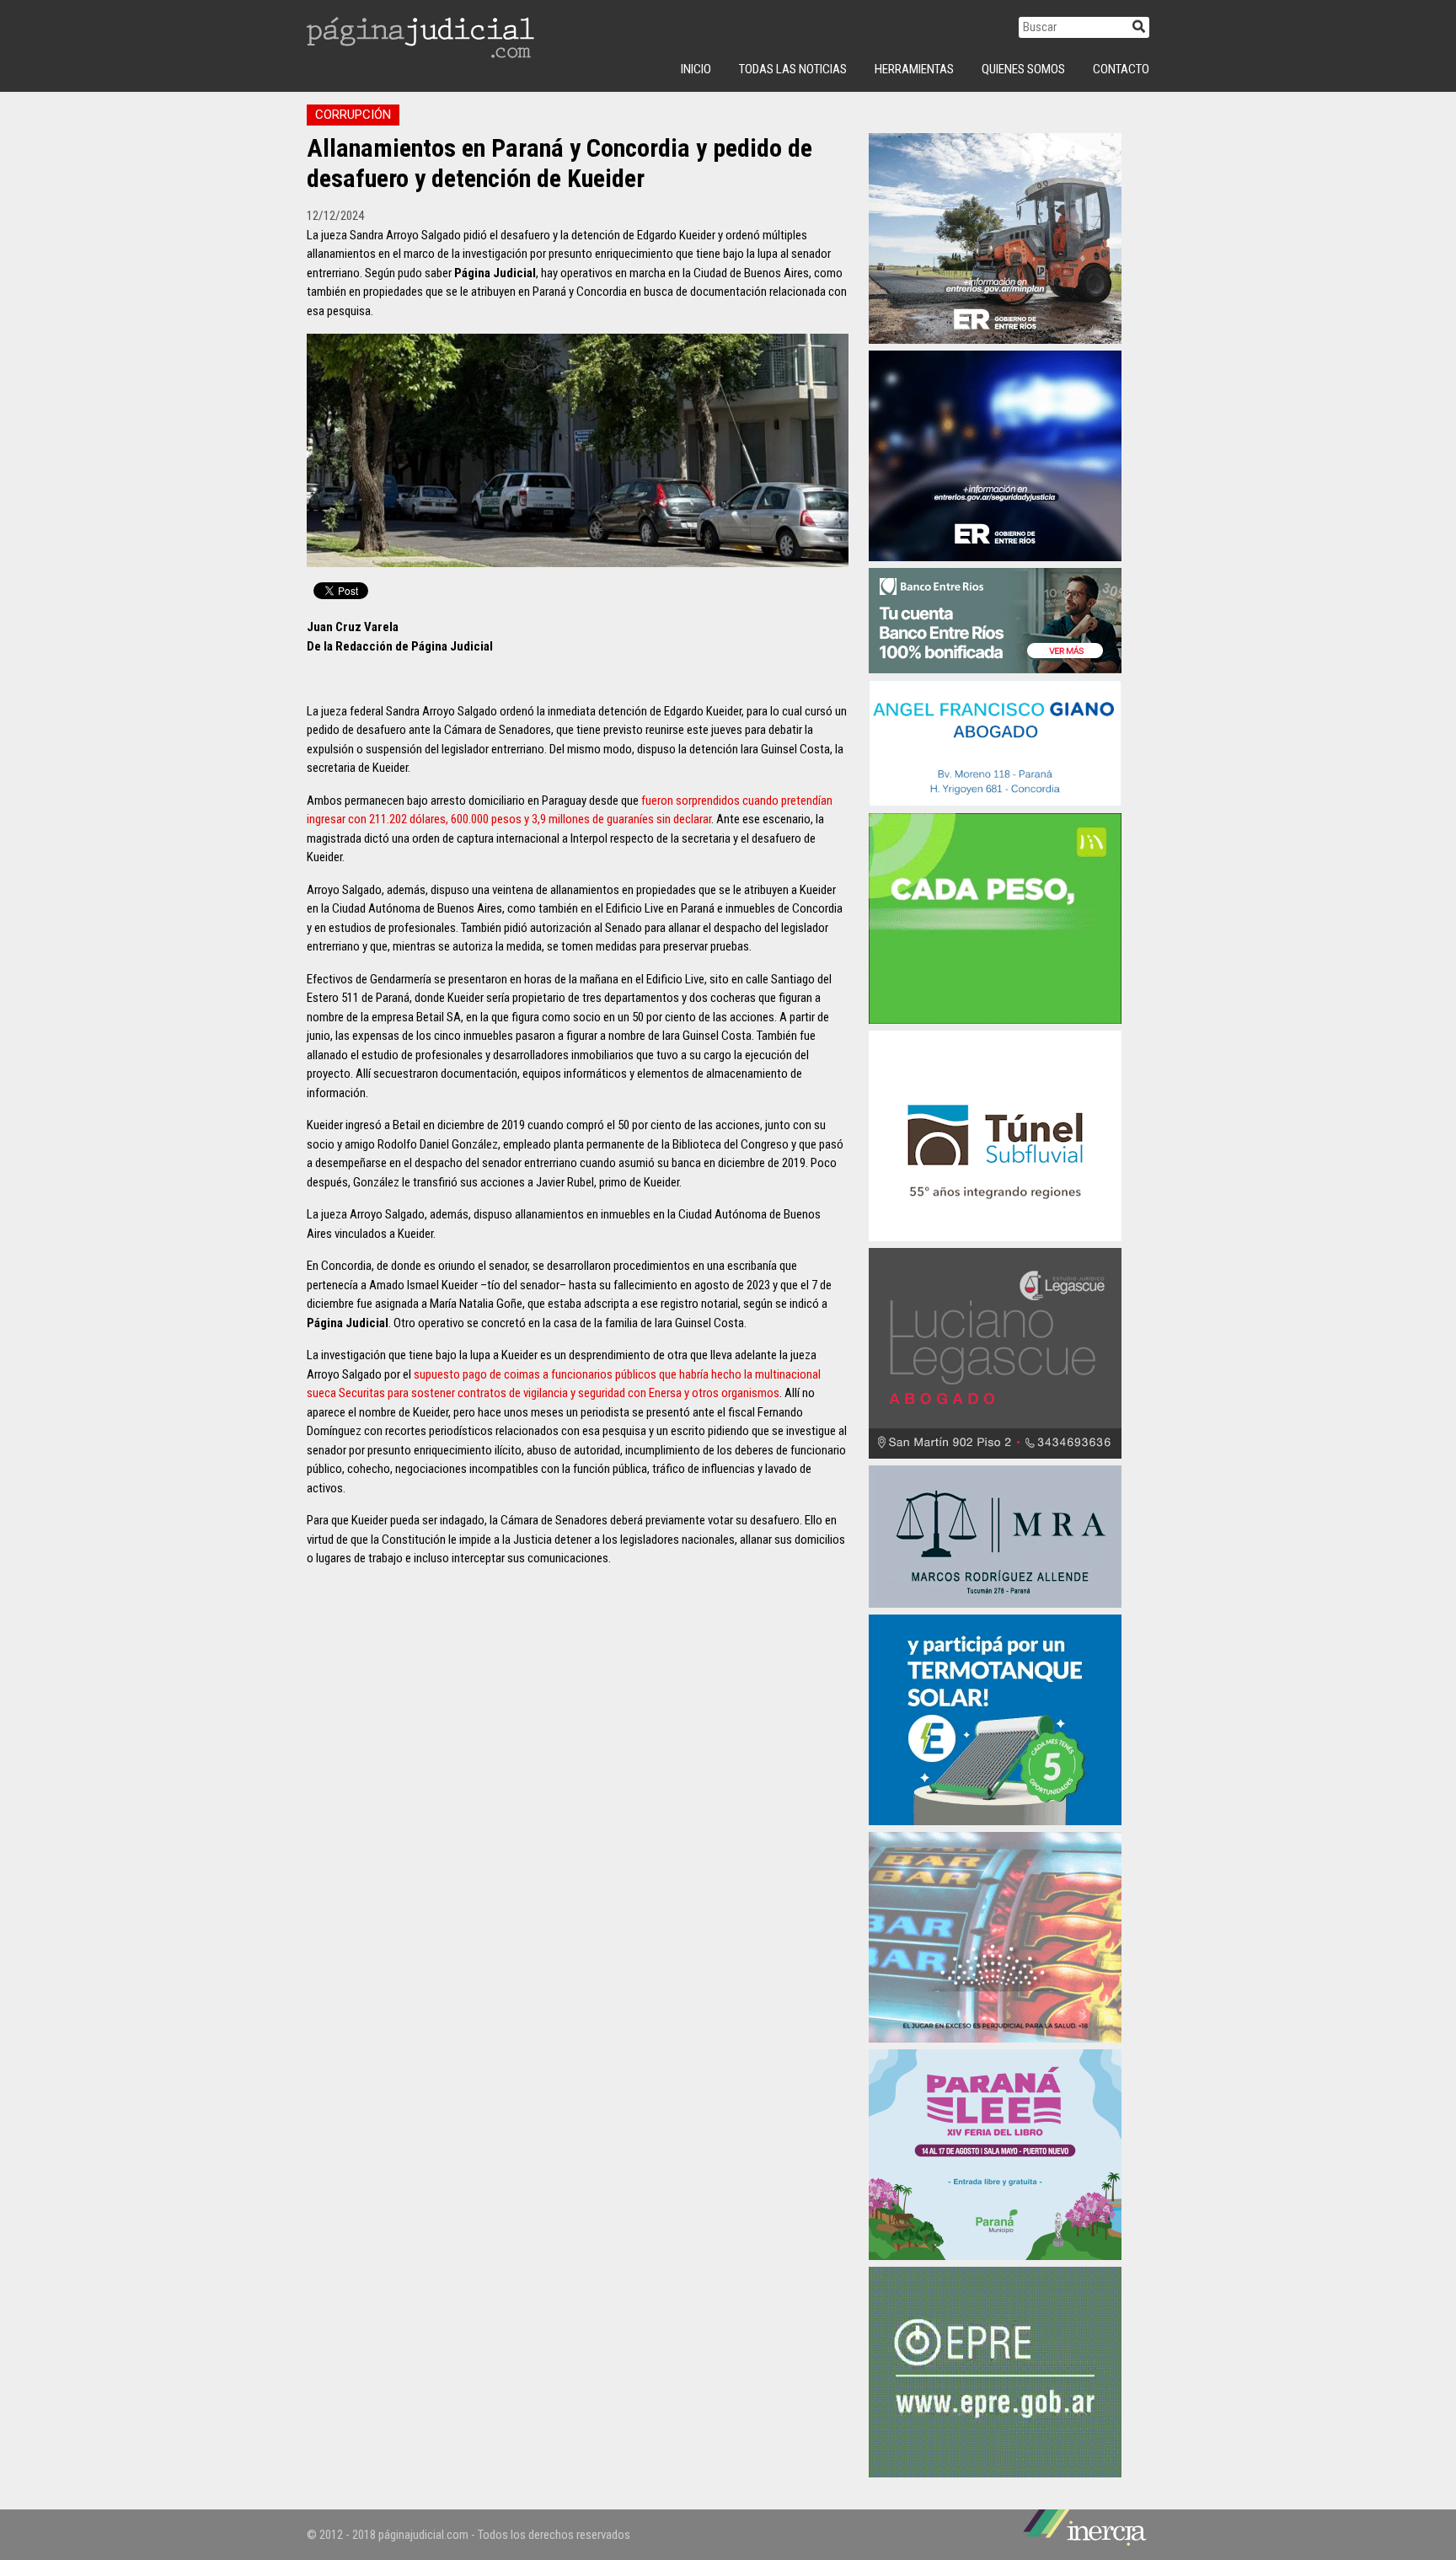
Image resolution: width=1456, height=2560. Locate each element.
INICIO (696, 69)
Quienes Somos (1023, 69)
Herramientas (914, 69)
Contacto (1121, 69)
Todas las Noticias (793, 69)
